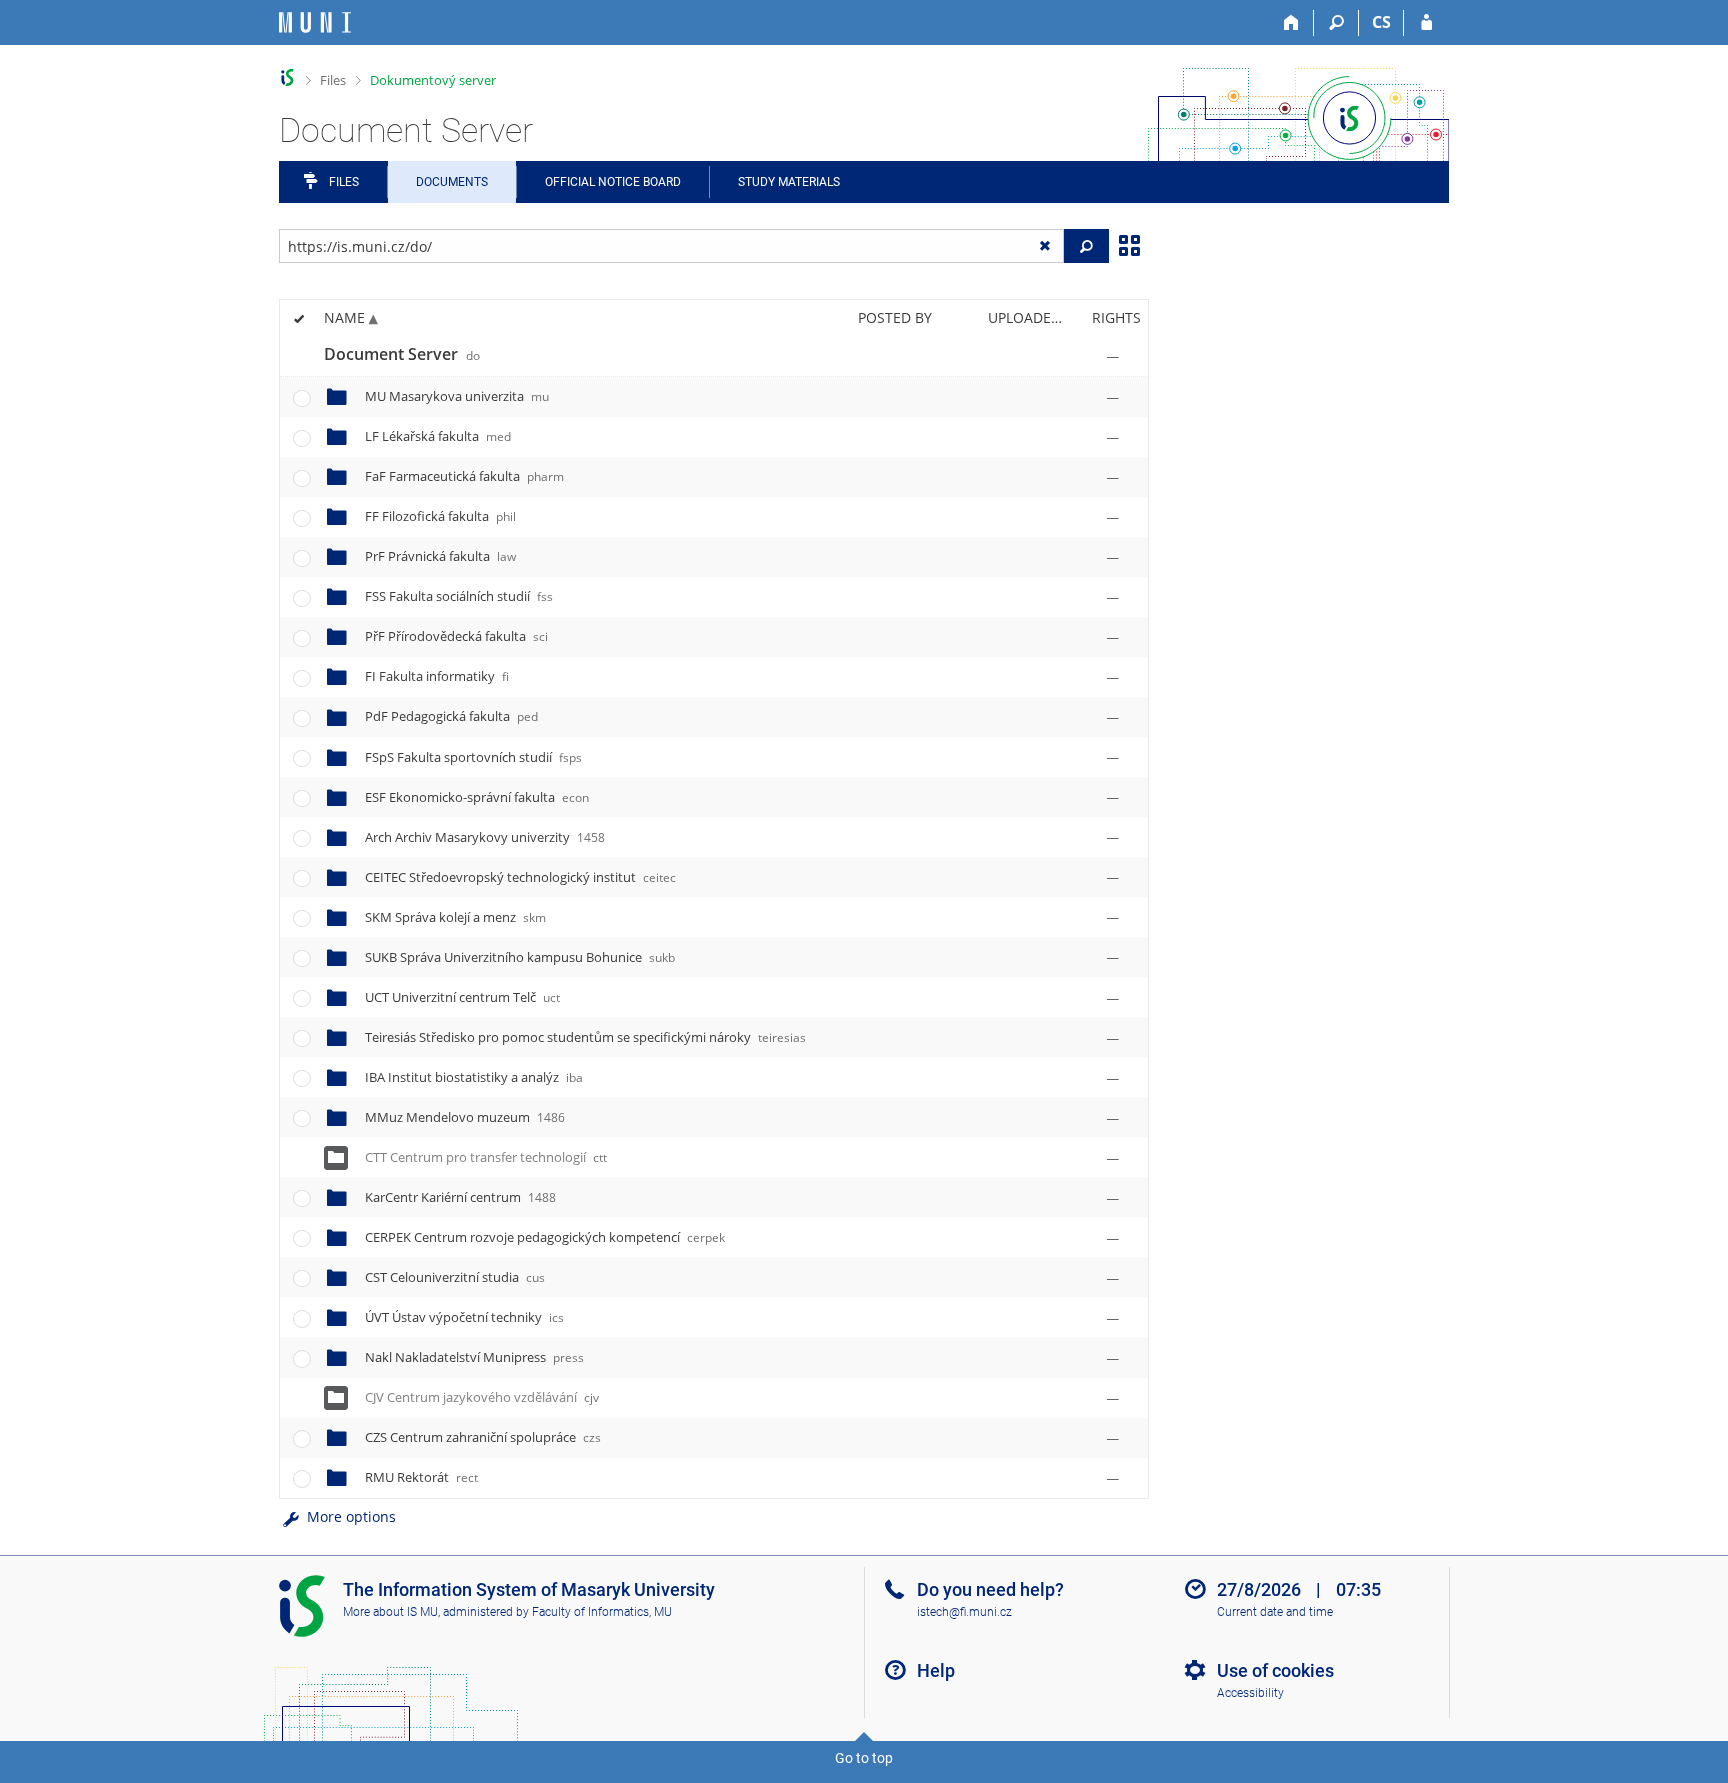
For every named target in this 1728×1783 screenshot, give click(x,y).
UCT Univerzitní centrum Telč (462, 997)
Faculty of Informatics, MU (602, 1612)
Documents (452, 182)
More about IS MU (390, 1612)
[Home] (1291, 23)
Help (936, 1670)
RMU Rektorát (421, 1477)
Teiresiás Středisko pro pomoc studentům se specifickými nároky (585, 1037)
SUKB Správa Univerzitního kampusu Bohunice (520, 957)
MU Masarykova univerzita (457, 396)
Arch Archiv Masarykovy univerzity (485, 837)
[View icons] (1129, 244)
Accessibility (1250, 1693)
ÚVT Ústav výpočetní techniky (464, 1317)
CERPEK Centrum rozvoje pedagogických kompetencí (545, 1237)
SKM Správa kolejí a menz (455, 917)
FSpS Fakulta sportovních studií (473, 757)
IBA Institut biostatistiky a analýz (474, 1077)
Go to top (864, 1758)
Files (333, 80)
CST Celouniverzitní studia (455, 1277)
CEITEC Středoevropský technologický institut (520, 877)
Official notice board (613, 182)
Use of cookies (1275, 1670)
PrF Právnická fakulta (440, 556)
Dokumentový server (433, 80)
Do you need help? (990, 1589)
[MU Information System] (287, 77)
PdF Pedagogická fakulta (451, 716)
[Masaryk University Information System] (315, 22)
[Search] (1336, 23)
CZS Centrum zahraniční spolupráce (483, 1437)
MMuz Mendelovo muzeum (465, 1117)
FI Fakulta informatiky (437, 676)
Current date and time (1275, 1612)
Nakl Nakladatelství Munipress (474, 1357)
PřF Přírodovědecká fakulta (456, 636)
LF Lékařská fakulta (438, 436)
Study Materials (789, 182)
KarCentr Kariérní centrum (460, 1197)
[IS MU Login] (1426, 23)
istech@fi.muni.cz (964, 1612)
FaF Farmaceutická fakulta (464, 476)
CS (1381, 22)
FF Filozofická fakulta (440, 516)
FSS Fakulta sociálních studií (459, 596)
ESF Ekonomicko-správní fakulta (477, 797)
